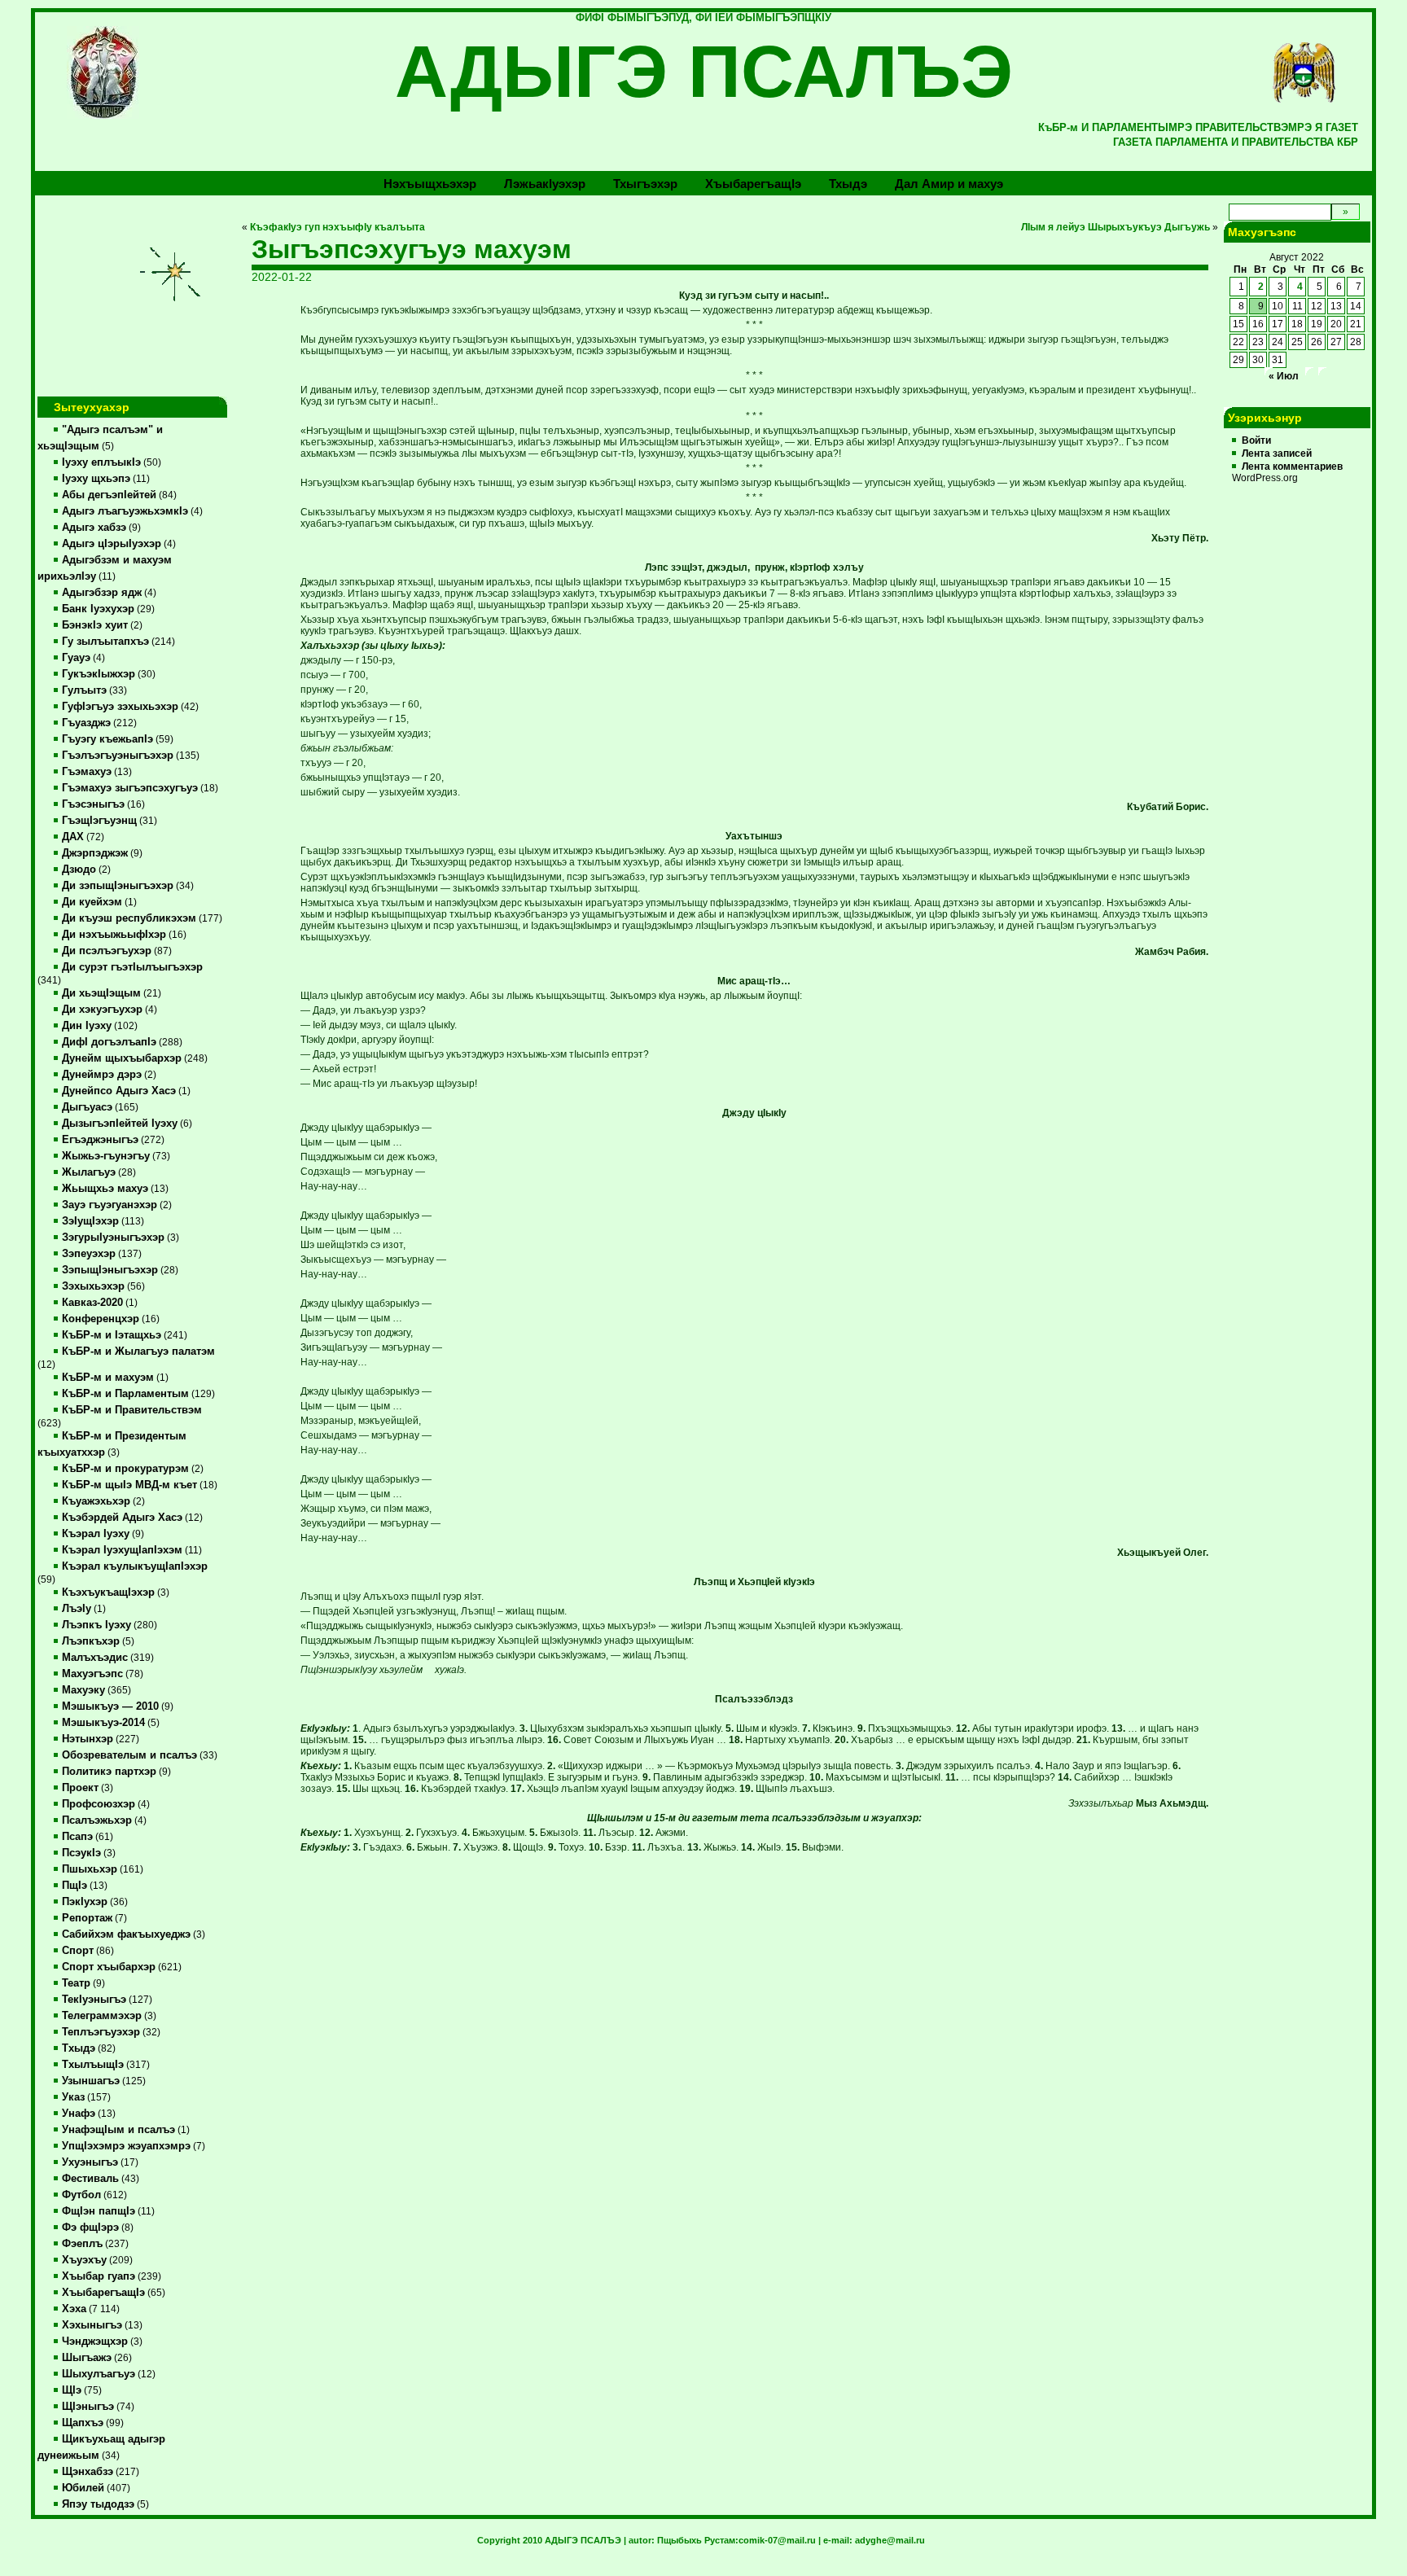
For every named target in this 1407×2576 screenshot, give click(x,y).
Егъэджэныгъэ (100, 1140)
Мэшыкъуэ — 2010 (110, 1706)
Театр (76, 1983)
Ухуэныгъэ (90, 2162)
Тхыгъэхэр (645, 184)
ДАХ (73, 837)
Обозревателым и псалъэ (129, 1755)
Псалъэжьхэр (97, 1820)
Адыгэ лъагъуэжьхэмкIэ (125, 511)
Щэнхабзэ (88, 2472)
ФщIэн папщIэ (99, 2211)
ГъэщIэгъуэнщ (99, 821)
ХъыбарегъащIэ (103, 2293)
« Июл (1284, 376)
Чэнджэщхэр (95, 2342)
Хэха (74, 2309)
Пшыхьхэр (90, 1869)
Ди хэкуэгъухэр (102, 1010)
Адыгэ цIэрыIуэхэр (112, 544)
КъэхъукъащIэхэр (108, 1592)
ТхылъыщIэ (93, 2065)
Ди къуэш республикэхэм (129, 918)
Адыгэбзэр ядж (102, 593)
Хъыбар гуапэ (99, 2276)
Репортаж (87, 1918)
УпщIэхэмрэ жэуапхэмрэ (126, 2146)
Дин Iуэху (87, 1026)
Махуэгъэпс (92, 1674)
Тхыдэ (848, 184)
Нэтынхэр (88, 1739)
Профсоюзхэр (99, 1804)
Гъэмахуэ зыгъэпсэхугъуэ (130, 788)
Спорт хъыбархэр (109, 1967)
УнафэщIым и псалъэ (118, 2130)
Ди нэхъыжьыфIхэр (114, 935)
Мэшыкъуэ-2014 (103, 1723)
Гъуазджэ (86, 723)
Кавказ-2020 (92, 1303)
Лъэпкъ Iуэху (96, 1625)
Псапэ (77, 1837)
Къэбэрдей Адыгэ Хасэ (122, 1518)
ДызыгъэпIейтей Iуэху (120, 1124)
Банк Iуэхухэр (98, 609)
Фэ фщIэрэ (90, 2228)
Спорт (78, 1951)
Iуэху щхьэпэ (96, 479)
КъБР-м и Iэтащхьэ (112, 1335)
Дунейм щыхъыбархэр (122, 1058)
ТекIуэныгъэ (94, 2000)
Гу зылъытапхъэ (105, 642)
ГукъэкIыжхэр (99, 674)
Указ (73, 2097)
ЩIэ (72, 2390)
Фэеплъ (82, 2244)
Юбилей (83, 2488)
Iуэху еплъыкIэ (101, 462)
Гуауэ (76, 658)
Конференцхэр (101, 1319)
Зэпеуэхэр (89, 1254)
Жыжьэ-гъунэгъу (106, 1156)
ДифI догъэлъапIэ (109, 1042)
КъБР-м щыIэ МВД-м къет (129, 1485)
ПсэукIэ (81, 1853)
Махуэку (83, 1690)
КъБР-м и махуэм (108, 1378)
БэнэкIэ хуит (95, 625)
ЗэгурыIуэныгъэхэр (113, 1238)
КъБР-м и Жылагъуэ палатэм (138, 1352)
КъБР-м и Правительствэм (132, 1410)
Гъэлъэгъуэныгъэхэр (118, 756)
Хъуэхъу (84, 2260)
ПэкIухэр (85, 1902)
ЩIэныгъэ (88, 2407)
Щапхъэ (83, 2423)
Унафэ (79, 2114)
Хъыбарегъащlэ (753, 184)
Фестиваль (90, 2179)
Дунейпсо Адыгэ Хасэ (119, 1091)
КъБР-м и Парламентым (125, 1394)
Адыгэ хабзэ (94, 528)
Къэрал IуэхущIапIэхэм (122, 1550)
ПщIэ (75, 1886)
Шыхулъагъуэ (99, 2374)
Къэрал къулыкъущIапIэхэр (135, 1566)
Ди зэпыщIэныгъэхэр (118, 886)
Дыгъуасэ (87, 1107)
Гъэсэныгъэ (93, 804)
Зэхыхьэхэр (93, 1286)
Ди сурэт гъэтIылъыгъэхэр (132, 967)
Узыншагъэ (91, 2081)
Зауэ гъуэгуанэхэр (110, 1205)
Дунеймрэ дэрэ (102, 1075)
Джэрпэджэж (95, 853)
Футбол (81, 2195)
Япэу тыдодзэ (98, 2504)
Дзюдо (79, 870)
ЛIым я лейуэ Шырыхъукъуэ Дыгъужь (1116, 227)
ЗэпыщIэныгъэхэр (110, 1270)
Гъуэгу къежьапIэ (107, 739)
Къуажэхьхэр (96, 1501)
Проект (80, 1788)
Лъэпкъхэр (91, 1641)
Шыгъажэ (87, 2358)
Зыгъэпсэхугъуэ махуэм (412, 249)
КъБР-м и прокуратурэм (125, 1469)
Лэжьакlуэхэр (545, 184)
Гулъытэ (84, 690)
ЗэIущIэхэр (90, 1221)
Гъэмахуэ (87, 772)
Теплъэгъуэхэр (101, 2032)
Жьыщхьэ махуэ (105, 1189)
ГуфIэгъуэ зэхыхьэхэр (120, 707)
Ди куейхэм (92, 902)
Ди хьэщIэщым (101, 993)
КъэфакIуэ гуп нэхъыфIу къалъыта (338, 227)
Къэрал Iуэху (96, 1534)
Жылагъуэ (89, 1172)
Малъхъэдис (95, 1658)
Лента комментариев (1292, 467)
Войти (1256, 440)
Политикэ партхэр (109, 1772)
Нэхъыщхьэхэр (430, 184)
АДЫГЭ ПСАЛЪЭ (704, 72)
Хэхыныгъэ (92, 2325)
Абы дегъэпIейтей (109, 495)
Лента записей (1277, 453)
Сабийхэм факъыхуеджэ (126, 1934)
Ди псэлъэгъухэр (107, 951)
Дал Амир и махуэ (949, 184)
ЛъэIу (77, 1609)
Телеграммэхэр (102, 2016)
